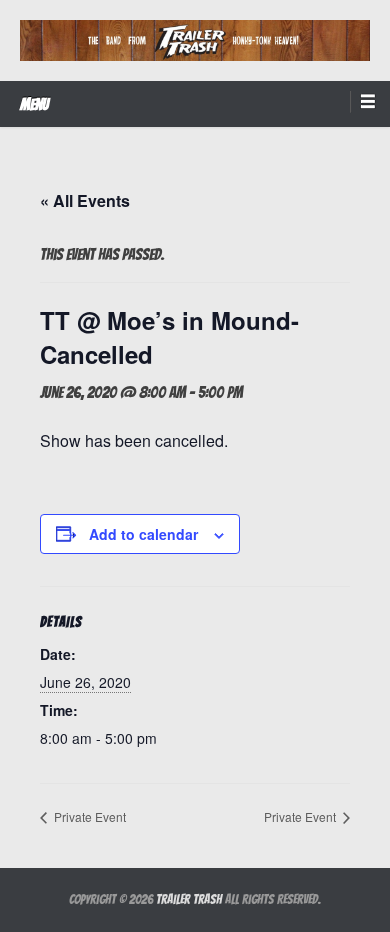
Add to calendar (143, 534)
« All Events (85, 200)
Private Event (88, 816)
